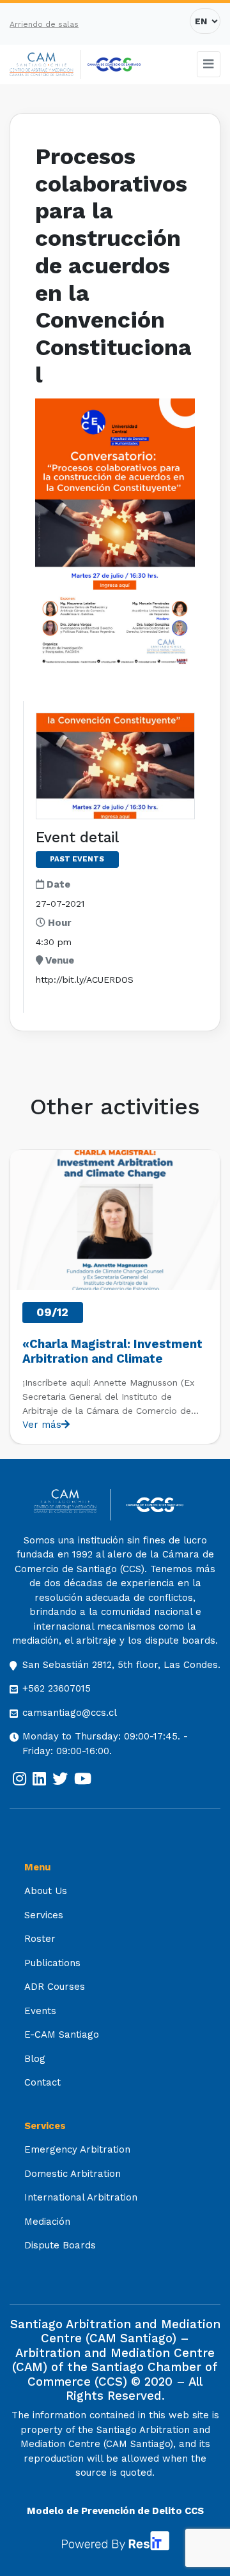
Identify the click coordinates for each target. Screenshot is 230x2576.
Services (44, 1915)
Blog (35, 2059)
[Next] (210, 1297)
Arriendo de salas (44, 24)
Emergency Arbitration (77, 2149)
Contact (42, 2082)
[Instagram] (19, 1779)
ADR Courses (55, 1987)
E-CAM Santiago (62, 2034)
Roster (40, 1939)
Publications (52, 1963)
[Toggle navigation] (209, 64)
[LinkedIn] (39, 1779)
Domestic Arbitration (73, 2174)
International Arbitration (81, 2197)
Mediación (47, 2222)
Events (40, 2011)
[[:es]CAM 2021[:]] (45, 65)
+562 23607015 (57, 1688)
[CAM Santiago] (72, 1505)
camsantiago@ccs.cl (70, 1713)
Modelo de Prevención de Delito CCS (115, 2511)
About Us (46, 1891)
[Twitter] (60, 1779)
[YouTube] (83, 1779)
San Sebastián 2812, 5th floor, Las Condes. (121, 1665)
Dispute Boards (60, 2245)
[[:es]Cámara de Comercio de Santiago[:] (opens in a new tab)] (114, 64)
